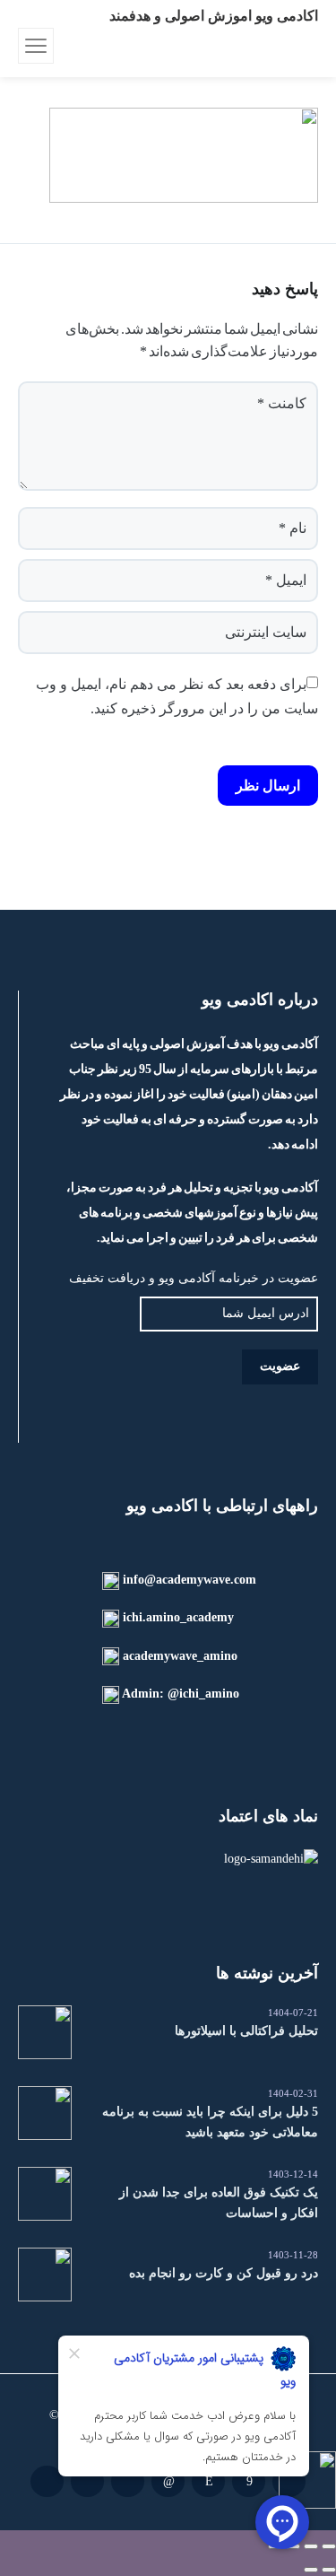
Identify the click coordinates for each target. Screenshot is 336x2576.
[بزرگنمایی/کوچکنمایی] (329, 2546)
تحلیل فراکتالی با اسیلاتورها (246, 2031)
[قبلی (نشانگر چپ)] (329, 2570)
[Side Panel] (36, 46)
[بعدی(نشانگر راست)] (311, 2570)
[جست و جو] (70, 46)
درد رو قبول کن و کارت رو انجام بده (224, 2273)
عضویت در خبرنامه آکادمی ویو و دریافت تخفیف (194, 1278)
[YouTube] (47, 2481)
